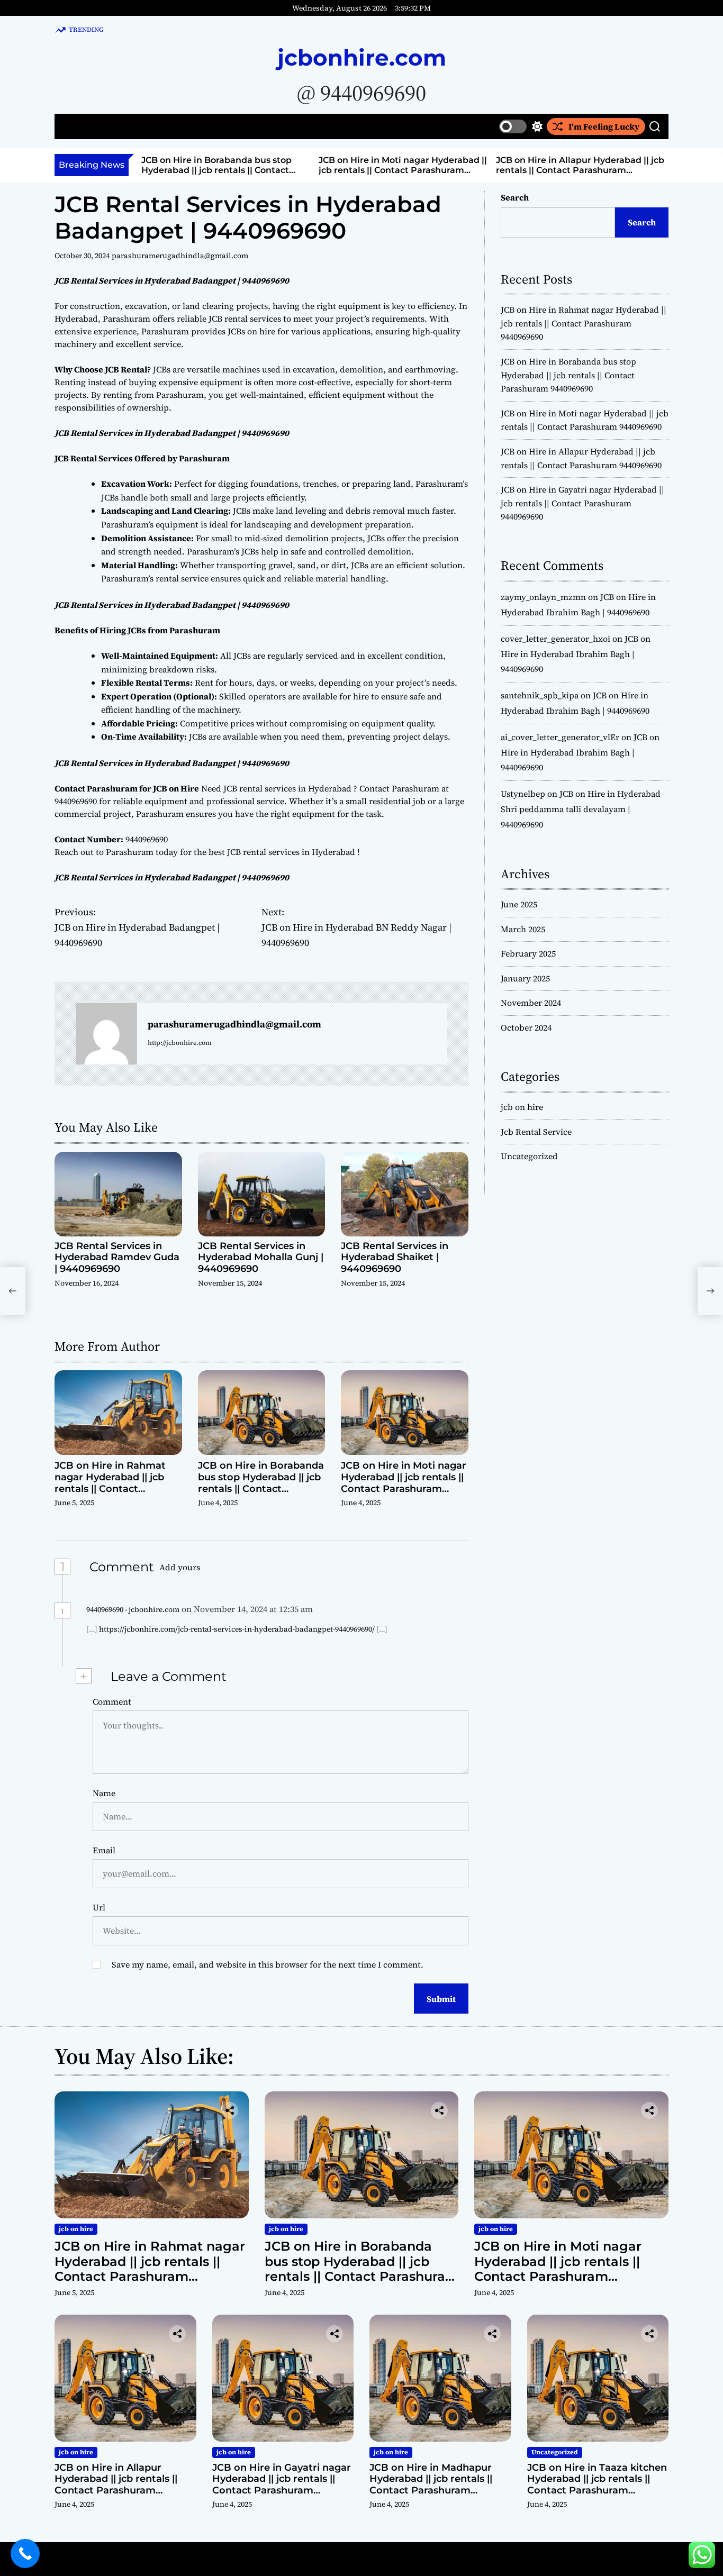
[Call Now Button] (25, 2554)
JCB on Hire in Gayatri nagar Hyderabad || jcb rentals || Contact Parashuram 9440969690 (582, 503)
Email (104, 1850)
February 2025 (528, 953)
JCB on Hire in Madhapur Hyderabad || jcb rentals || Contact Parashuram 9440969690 (431, 2485)
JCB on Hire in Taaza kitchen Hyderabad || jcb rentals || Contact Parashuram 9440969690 (597, 2485)
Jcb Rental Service (536, 1132)
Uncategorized (529, 1156)
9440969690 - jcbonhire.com (133, 1609)
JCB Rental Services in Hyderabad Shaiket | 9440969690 (395, 1257)
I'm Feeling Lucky (604, 126)
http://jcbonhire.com (180, 1043)
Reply (338, 1609)
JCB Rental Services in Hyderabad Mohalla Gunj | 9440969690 (261, 1257)
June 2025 (519, 904)
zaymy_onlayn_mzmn (543, 597)
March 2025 (523, 929)
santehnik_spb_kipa (540, 695)
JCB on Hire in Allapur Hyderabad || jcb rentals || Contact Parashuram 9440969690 (535, 170)
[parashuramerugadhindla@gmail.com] (106, 1034)
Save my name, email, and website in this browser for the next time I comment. (268, 1964)
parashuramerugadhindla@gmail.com (180, 256)
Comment (112, 1701)
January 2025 (525, 978)
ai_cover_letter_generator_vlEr (560, 737)
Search (515, 197)
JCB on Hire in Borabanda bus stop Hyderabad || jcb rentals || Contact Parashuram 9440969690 (171, 170)
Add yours (180, 1567)
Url (99, 1907)
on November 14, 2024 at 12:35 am (248, 1609)
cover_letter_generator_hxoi (555, 639)
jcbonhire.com (362, 58)
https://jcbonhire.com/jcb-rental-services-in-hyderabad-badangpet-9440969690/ (237, 1629)
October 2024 (526, 1027)
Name (104, 1793)
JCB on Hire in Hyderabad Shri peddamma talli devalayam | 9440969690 (581, 809)
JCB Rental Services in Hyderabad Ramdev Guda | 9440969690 (117, 1257)
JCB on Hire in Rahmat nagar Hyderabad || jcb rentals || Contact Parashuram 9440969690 (116, 1483)
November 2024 (531, 1003)
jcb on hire (522, 1107)
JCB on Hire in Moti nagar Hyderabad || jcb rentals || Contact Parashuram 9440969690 (357, 170)
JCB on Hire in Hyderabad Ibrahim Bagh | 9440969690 (576, 654)
